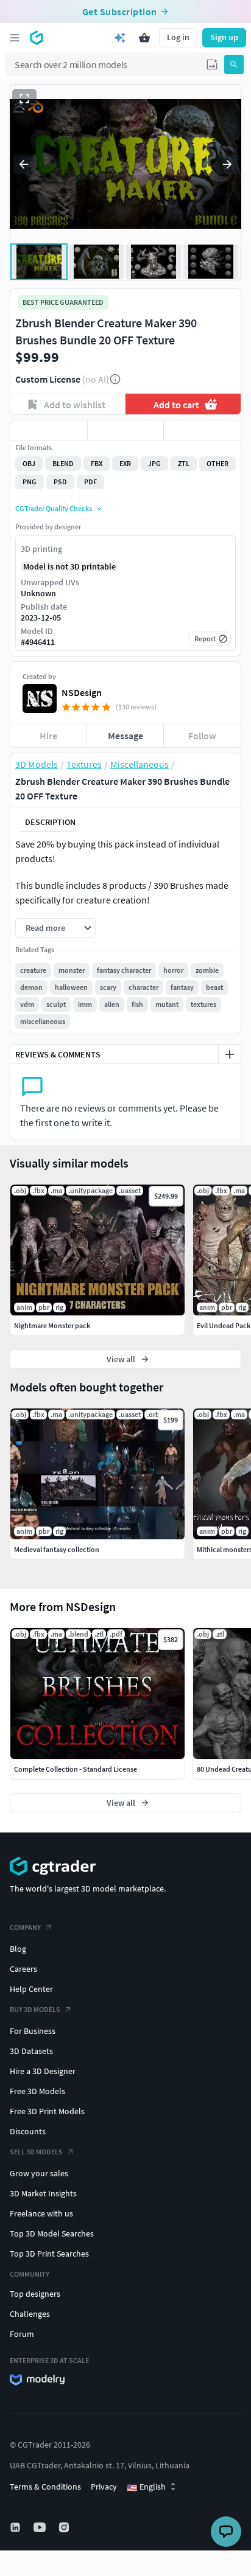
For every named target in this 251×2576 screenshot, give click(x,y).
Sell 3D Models (36, 2152)
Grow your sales (39, 2173)
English (146, 2487)
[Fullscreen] (24, 99)
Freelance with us (41, 2213)
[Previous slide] (24, 164)
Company (25, 1927)
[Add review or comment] (230, 1054)
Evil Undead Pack (224, 1325)
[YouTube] (41, 2527)
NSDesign (82, 692)
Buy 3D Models (35, 2009)
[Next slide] (227, 164)
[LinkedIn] (16, 2527)
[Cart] (144, 38)
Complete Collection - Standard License (76, 1769)
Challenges (30, 2314)
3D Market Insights (43, 2193)
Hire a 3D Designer (43, 2071)
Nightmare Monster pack (52, 1325)
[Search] (234, 64)
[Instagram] (65, 2527)
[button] (212, 64)
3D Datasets (31, 2051)
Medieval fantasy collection (57, 1549)
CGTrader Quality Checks (54, 508)
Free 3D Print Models (47, 2111)
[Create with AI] (120, 38)
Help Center (31, 1989)
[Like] (49, 430)
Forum (22, 2334)
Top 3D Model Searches (52, 2233)
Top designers (35, 2294)
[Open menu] (15, 38)
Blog (18, 1949)
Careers (23, 1969)
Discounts (28, 2131)
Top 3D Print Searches (49, 2254)
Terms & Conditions (45, 2487)
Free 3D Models (37, 2091)
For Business (33, 2031)
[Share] (202, 430)
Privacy (104, 2487)
